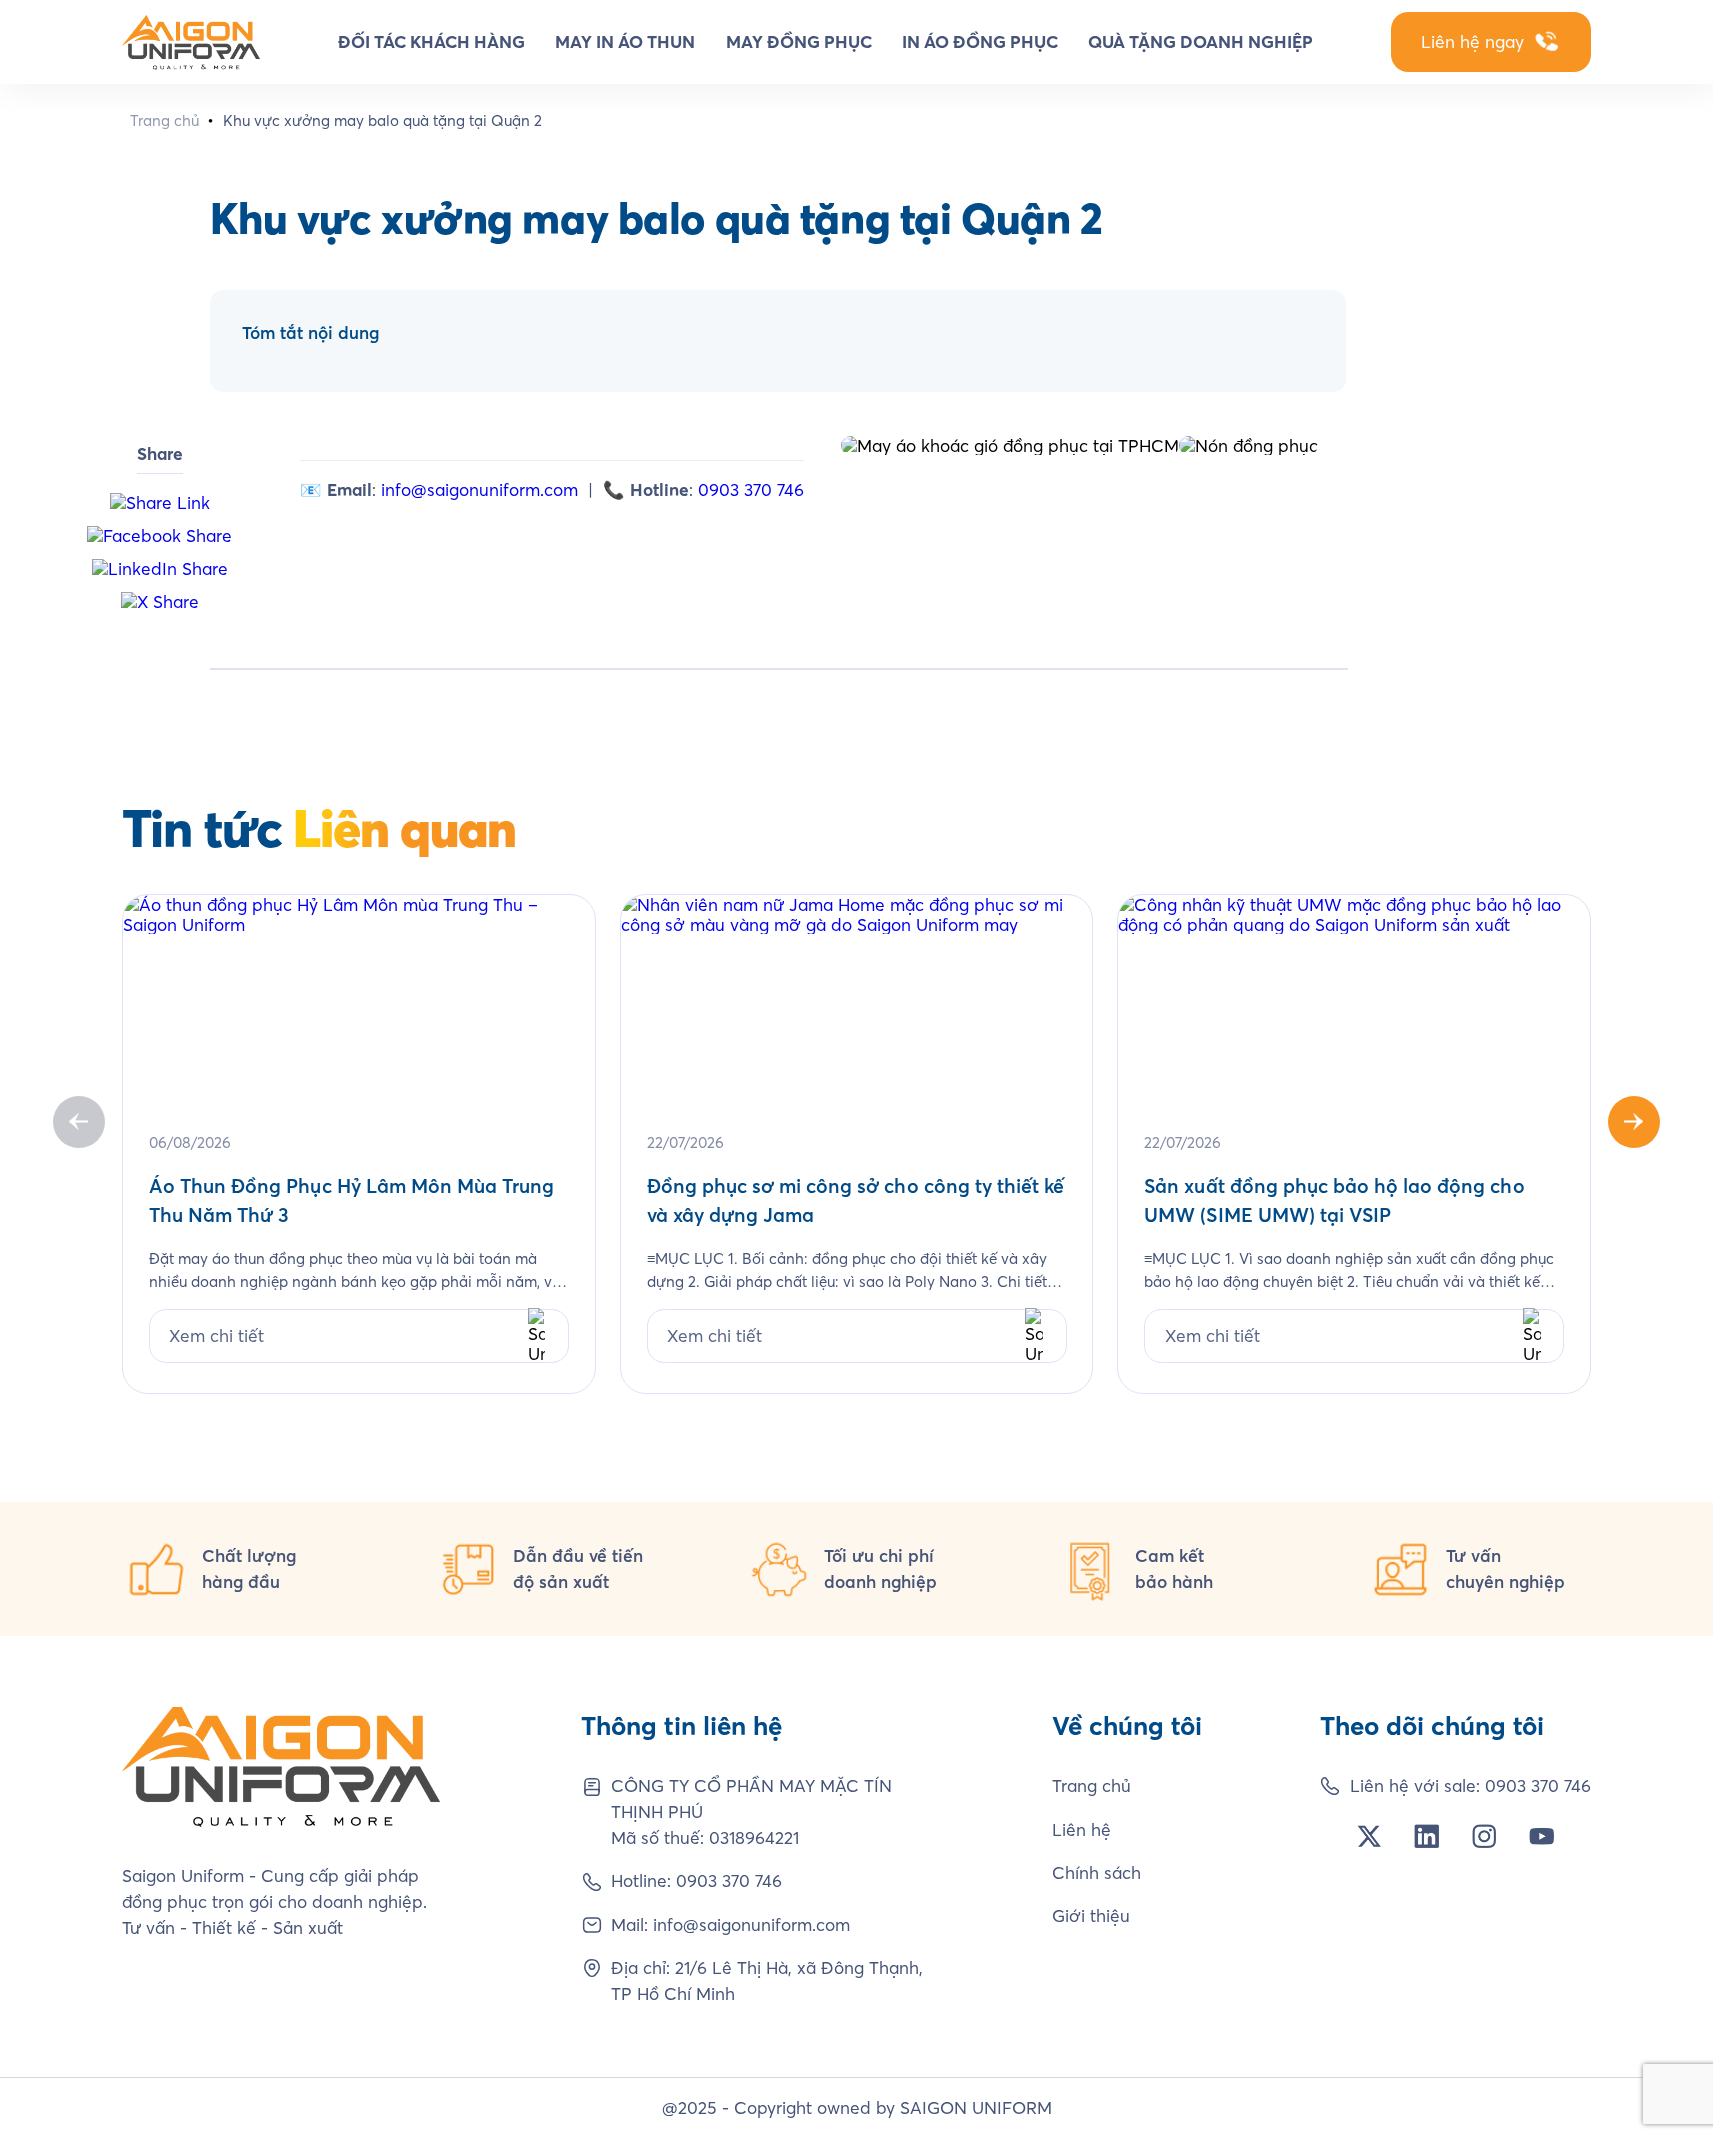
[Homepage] (191, 42)
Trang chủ (164, 120)
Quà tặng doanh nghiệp (1200, 41)
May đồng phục (799, 41)
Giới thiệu (1091, 1915)
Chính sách (1096, 1872)
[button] (1634, 1122)
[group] (359, 1144)
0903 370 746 (751, 489)
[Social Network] (1369, 1835)
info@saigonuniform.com (479, 489)
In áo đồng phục (980, 41)
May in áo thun (625, 41)
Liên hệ (1081, 1829)
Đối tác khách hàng (431, 41)
